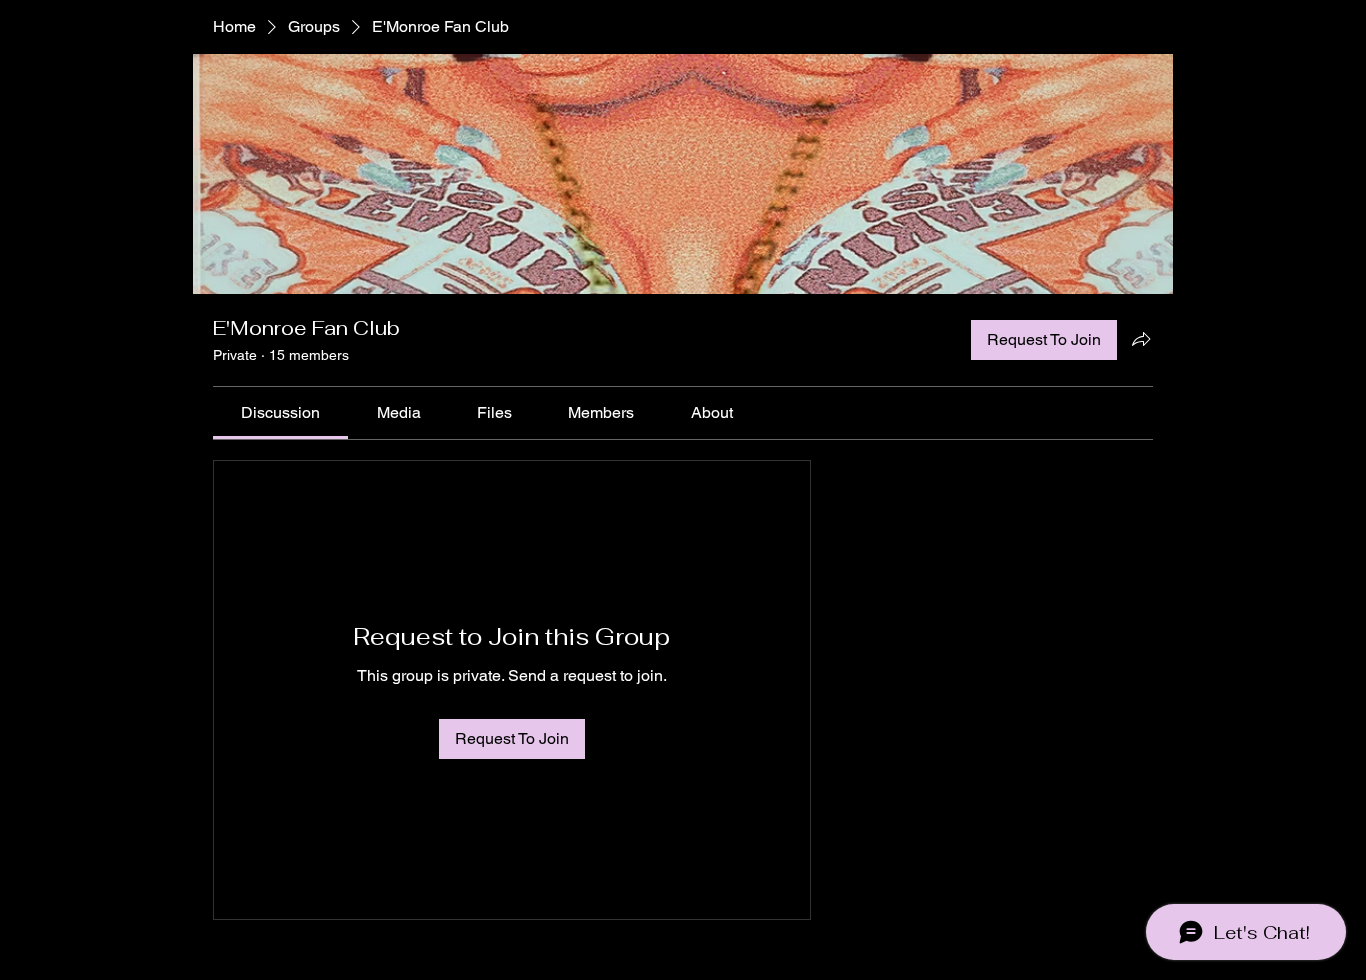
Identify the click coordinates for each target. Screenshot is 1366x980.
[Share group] (1141, 339)
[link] (280, 412)
